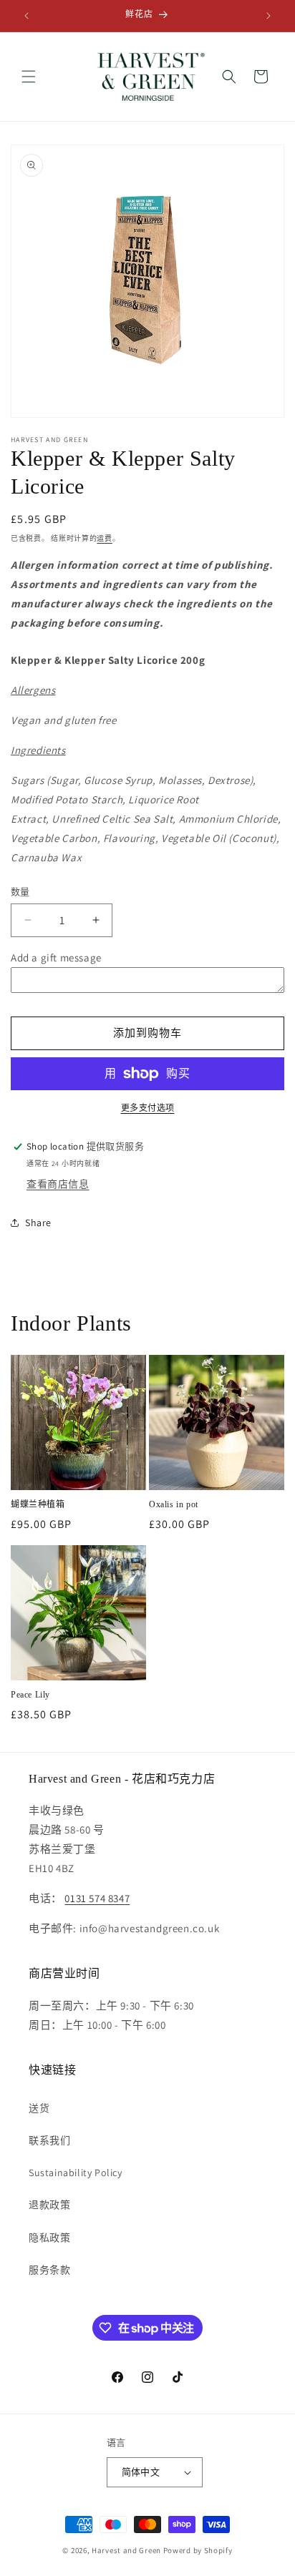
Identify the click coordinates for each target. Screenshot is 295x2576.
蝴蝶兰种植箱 (38, 1504)
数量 (20, 892)
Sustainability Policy (76, 2173)
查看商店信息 (58, 1184)
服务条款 (49, 2270)
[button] (29, 77)
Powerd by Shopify (198, 2550)
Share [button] (38, 1223)
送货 (39, 2108)
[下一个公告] (269, 16)
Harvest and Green (126, 2550)
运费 (104, 538)
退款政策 (49, 2205)
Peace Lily (30, 1695)
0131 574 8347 (97, 1898)
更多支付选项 (148, 1108)
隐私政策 (49, 2238)
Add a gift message (56, 958)
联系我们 (49, 2140)
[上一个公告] (26, 16)
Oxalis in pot (174, 1504)
